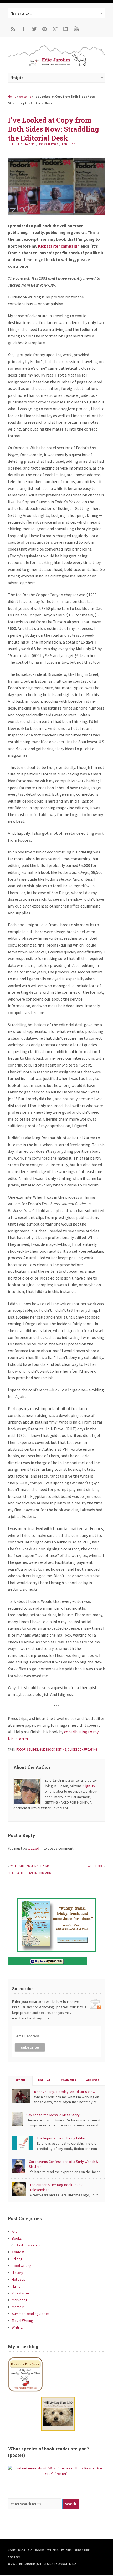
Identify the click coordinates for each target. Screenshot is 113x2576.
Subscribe (82, 2550)
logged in (35, 1848)
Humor (53, 144)
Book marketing (28, 2245)
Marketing (20, 2300)
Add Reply (68, 144)
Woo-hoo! (95, 1866)
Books (42, 144)
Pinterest (45, 29)
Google (55, 29)
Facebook (24, 29)
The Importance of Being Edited (62, 2138)
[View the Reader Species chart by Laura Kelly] (56, 2474)
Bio (30, 2550)
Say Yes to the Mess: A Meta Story (53, 2115)
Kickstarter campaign (59, 246)
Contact (14, 2557)
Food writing (22, 2266)
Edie (11, 144)
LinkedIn (66, 29)
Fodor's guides (27, 1750)
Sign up (89, 1786)
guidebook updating (83, 1750)
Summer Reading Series (31, 2314)
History (17, 2273)
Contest (18, 2252)
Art (14, 2231)
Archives (93, 2080)
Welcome (25, 96)
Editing (17, 2259)
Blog (22, 2550)
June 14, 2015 (26, 144)
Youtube (76, 29)
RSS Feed (13, 29)
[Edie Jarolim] (56, 66)
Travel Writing (22, 2321)
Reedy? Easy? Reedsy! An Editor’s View (65, 2092)
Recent (20, 2080)
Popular (44, 2080)
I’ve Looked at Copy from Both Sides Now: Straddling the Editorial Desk (53, 129)
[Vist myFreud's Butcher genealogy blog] (56, 2374)
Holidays (19, 2279)
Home (12, 96)
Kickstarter (21, 2293)
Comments (69, 2080)
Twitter (34, 29)
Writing (17, 2327)
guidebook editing (53, 1750)
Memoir (18, 2307)
